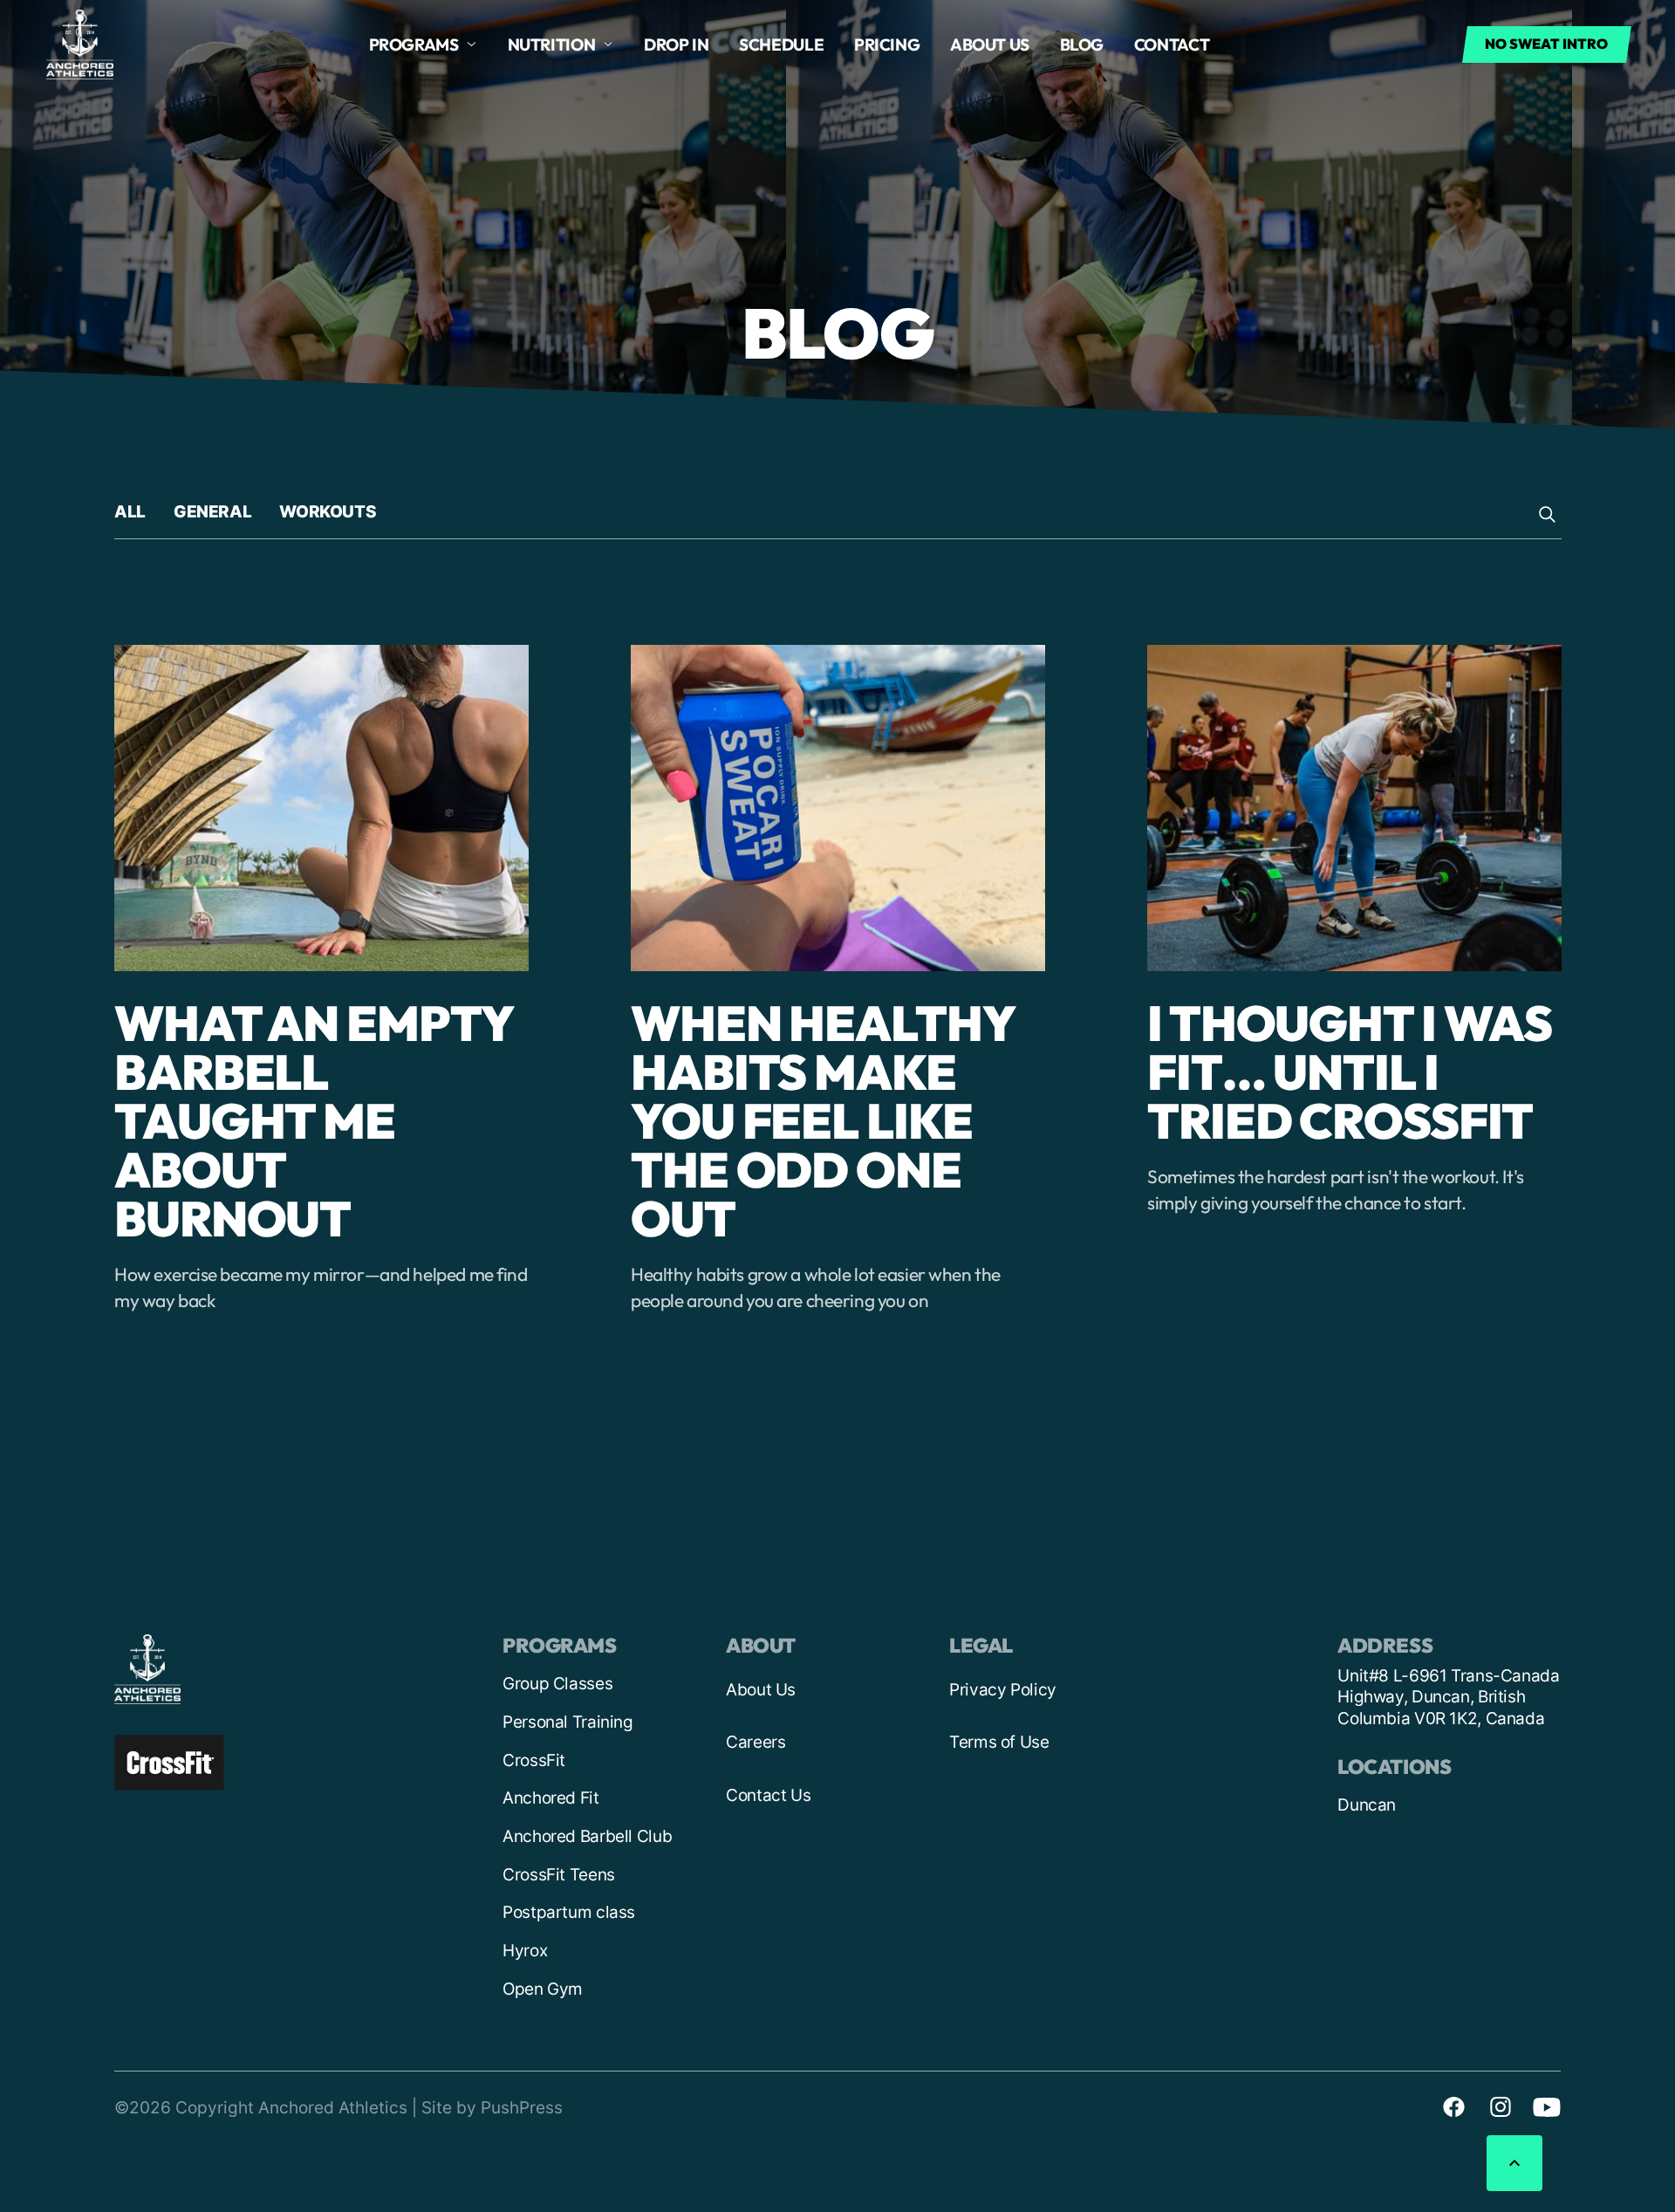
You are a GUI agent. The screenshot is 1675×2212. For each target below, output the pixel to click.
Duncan (1367, 1805)
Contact (1172, 45)
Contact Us (768, 1795)
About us (990, 45)
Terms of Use (999, 1742)
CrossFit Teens (559, 1875)
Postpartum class (569, 1912)
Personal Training (568, 1722)
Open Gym (543, 1989)
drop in (676, 45)
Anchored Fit (551, 1798)
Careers (755, 1742)
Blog (1082, 45)
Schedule (781, 45)
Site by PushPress (492, 2108)
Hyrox (525, 1951)
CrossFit (534, 1760)
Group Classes (557, 1684)
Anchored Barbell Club (587, 1836)
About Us (761, 1690)
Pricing (887, 45)
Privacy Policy (1003, 1690)
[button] (423, 45)
